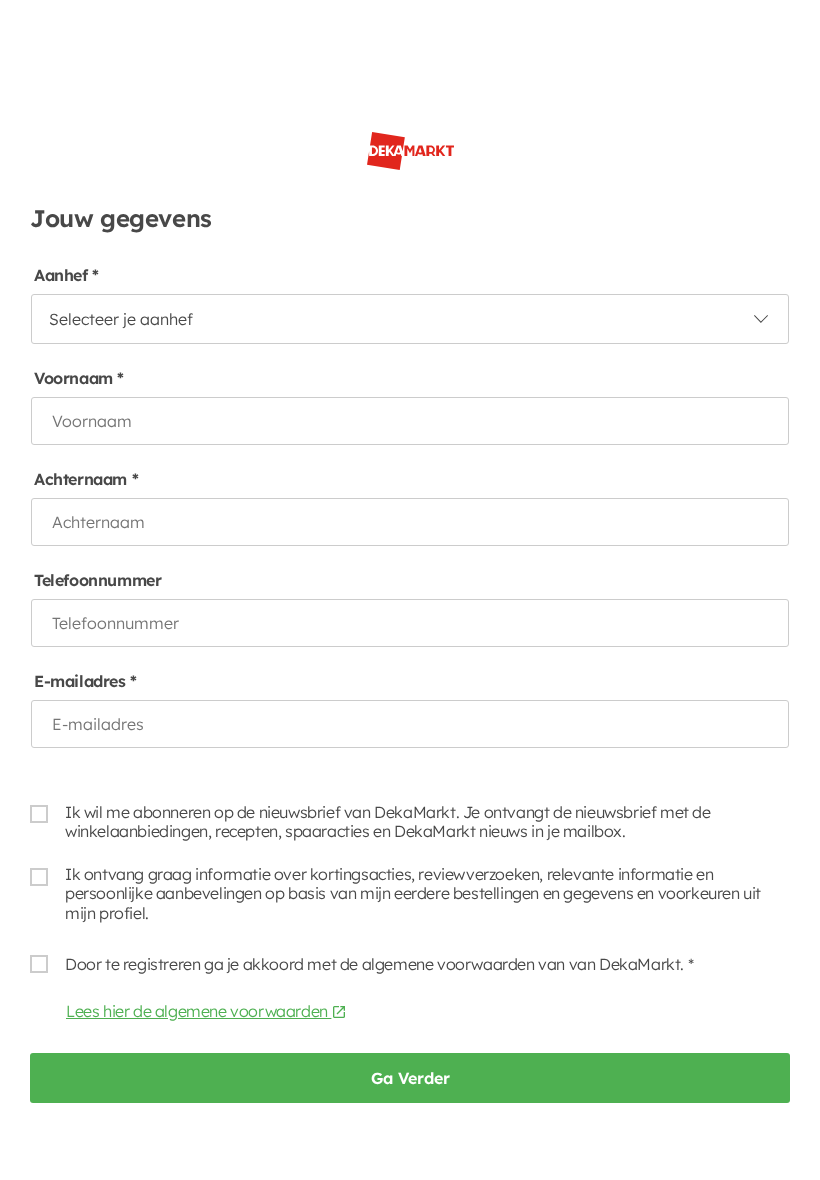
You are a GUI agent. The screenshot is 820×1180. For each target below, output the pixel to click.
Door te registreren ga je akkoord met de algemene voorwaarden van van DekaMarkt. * (379, 964)
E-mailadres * (85, 681)
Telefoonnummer (97, 580)
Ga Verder (410, 1078)
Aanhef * (66, 275)
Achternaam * (86, 479)
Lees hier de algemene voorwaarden (198, 1011)
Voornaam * (79, 378)
